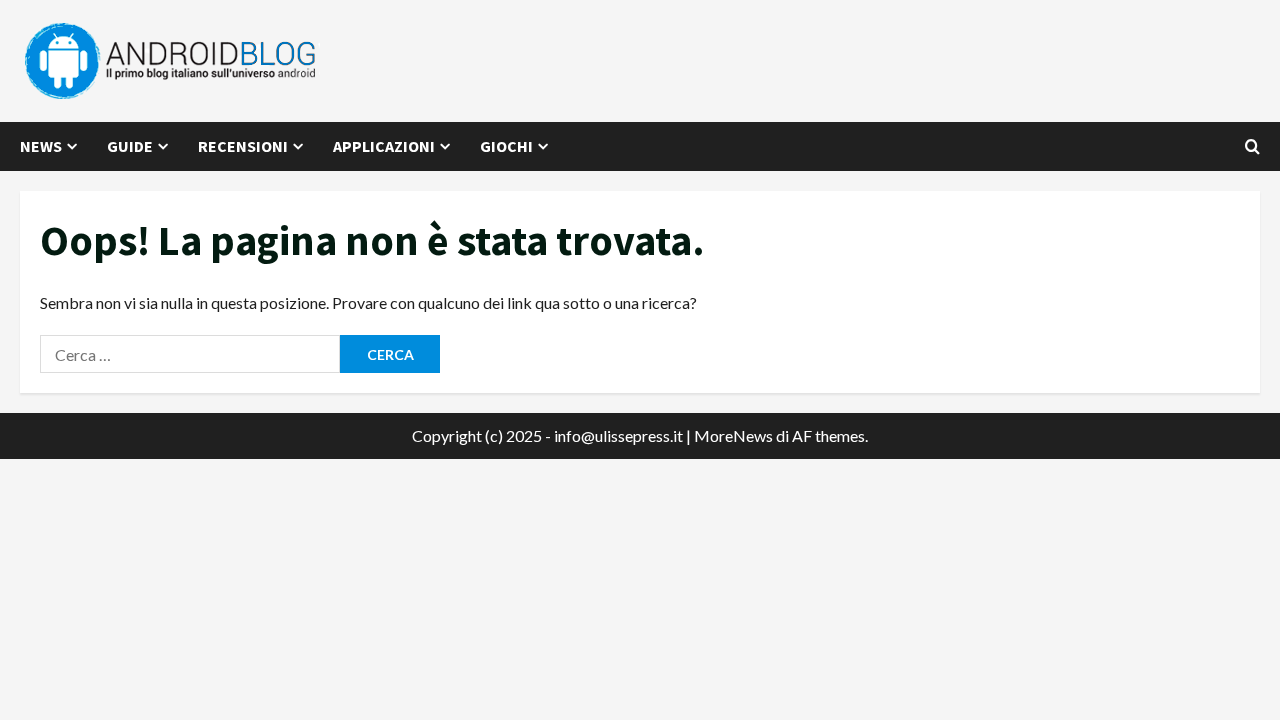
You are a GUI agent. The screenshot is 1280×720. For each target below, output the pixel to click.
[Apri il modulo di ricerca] (1252, 146)
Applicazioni (384, 146)
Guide (130, 146)
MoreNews (733, 435)
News (41, 146)
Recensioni (243, 146)
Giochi (506, 146)
